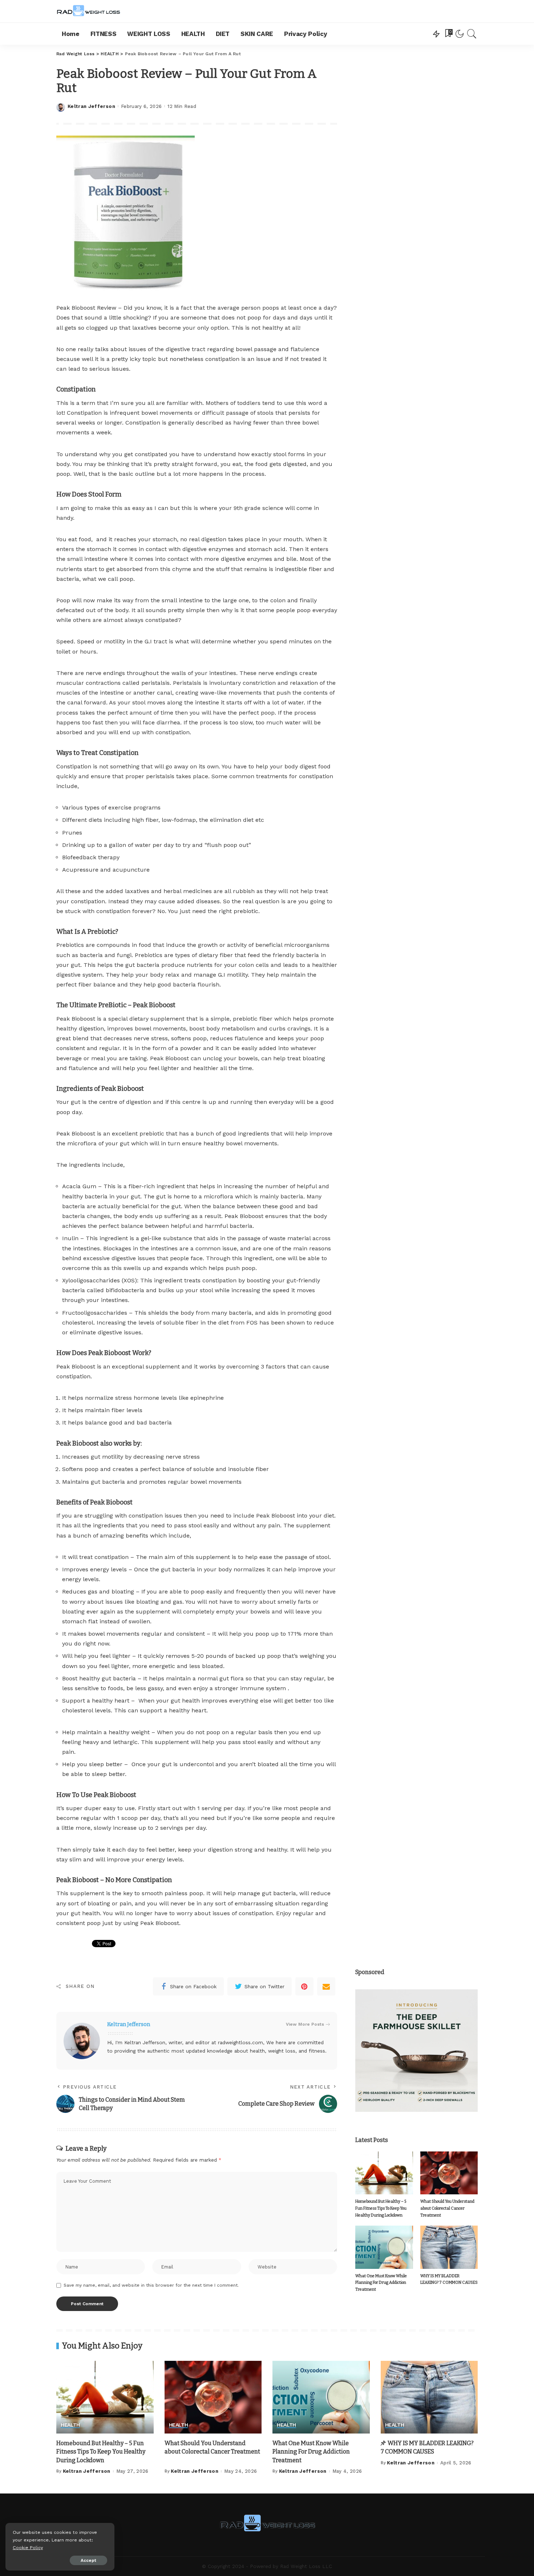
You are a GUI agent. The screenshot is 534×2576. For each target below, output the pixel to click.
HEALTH (70, 2425)
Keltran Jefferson (91, 106)
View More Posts (305, 2024)
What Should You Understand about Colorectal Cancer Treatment (447, 2208)
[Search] (472, 34)
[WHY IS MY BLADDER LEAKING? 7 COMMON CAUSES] (449, 2247)
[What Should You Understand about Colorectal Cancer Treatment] (449, 2173)
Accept (88, 2560)
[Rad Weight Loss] (88, 11)
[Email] (326, 1986)
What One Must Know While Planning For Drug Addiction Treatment (381, 2283)
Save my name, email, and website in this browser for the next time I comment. (151, 2285)
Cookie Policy (28, 2547)
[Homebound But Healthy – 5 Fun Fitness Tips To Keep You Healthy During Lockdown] (384, 2173)
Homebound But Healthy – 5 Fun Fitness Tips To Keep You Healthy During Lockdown (381, 2208)
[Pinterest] (304, 1986)
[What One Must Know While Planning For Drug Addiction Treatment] (384, 2247)
